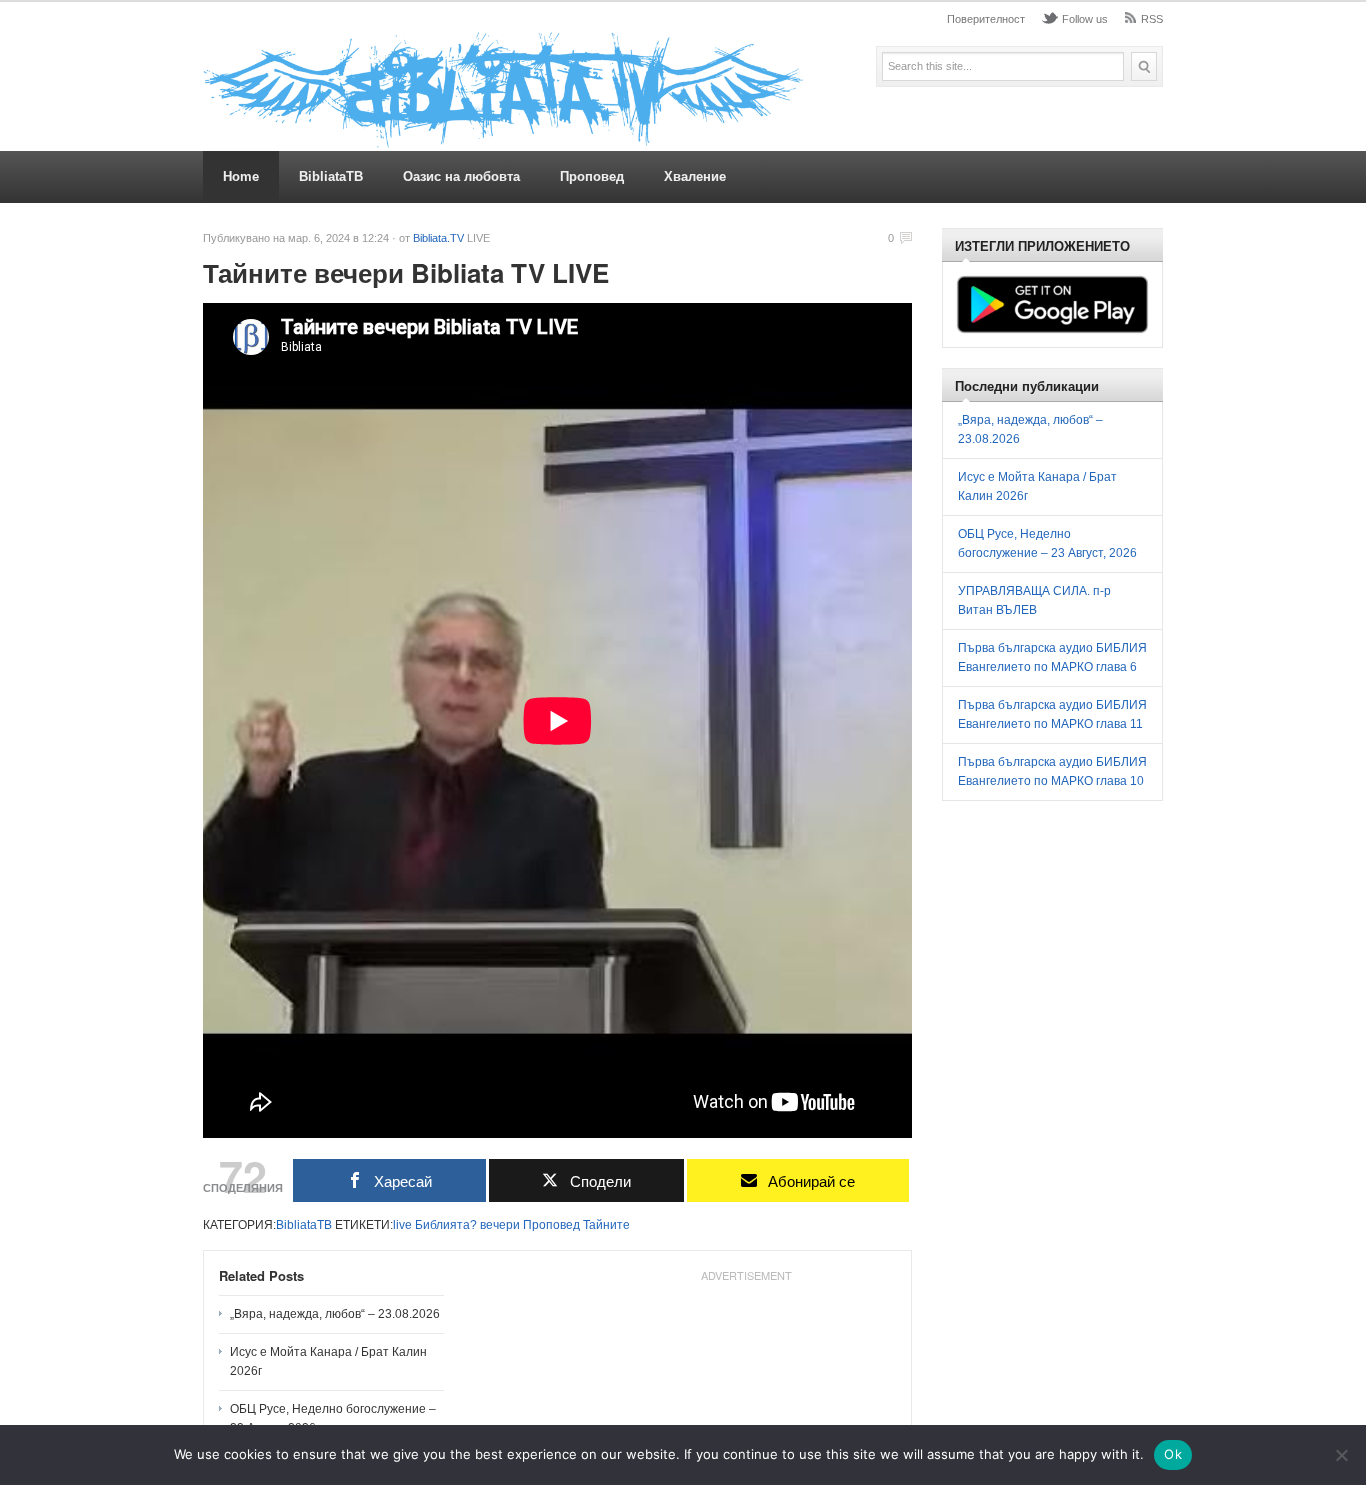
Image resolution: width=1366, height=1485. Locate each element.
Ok (1173, 1454)
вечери (500, 1225)
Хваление (695, 176)
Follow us (1085, 19)
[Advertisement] (1107, 961)
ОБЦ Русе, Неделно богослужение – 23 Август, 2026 (333, 1418)
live (402, 1225)
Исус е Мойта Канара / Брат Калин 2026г (328, 1361)
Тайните (606, 1225)
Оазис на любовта (461, 176)
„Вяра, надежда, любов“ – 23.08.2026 (335, 1314)
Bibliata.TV (438, 238)
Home (241, 176)
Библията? (446, 1225)
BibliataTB (331, 176)
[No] (1341, 1455)
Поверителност (986, 19)
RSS (1152, 19)
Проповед (592, 176)
